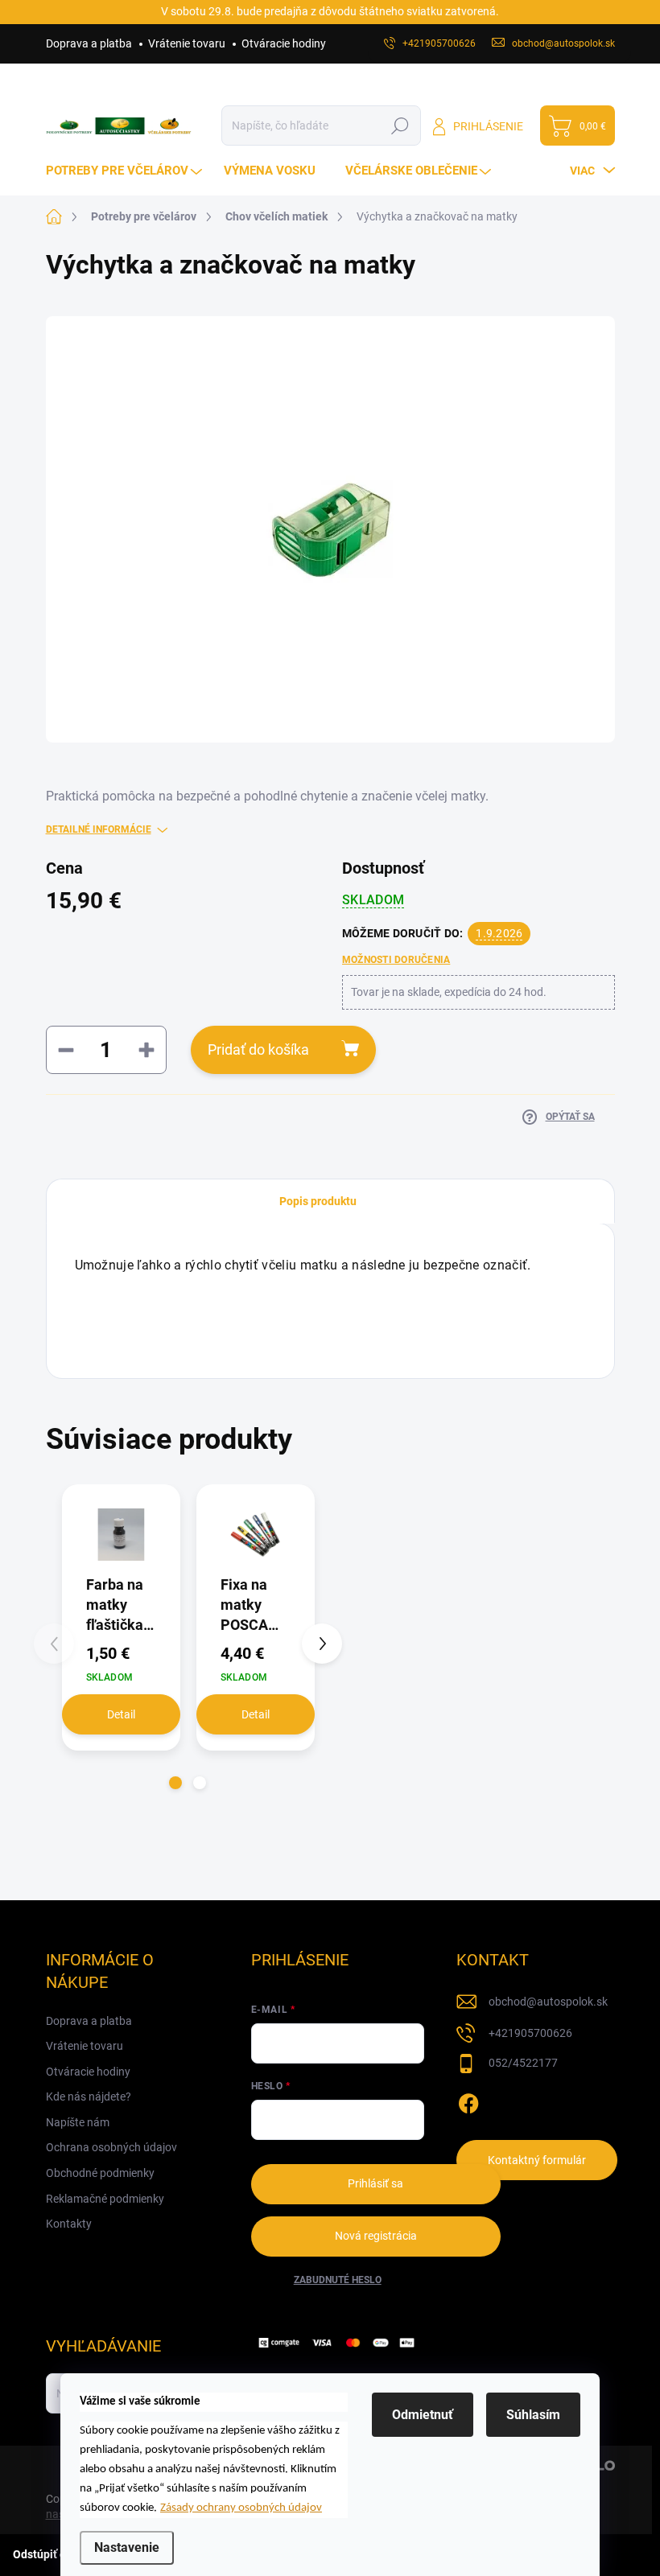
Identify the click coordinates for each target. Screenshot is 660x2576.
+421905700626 (530, 2033)
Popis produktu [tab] (318, 1201)
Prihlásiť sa (375, 2183)
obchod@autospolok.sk (548, 2002)
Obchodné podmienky (100, 2173)
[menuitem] (126, 171)
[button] (175, 1783)
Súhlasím (533, 2415)
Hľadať (400, 126)
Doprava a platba (89, 43)
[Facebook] (468, 2101)
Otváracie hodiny (284, 43)
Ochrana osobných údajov (111, 2147)
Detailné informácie (99, 829)
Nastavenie (127, 2547)
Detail (121, 1714)
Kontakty (69, 2224)
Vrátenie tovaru (187, 43)
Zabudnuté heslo (338, 2280)
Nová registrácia (376, 2236)
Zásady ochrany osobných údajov (241, 2508)
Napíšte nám (78, 2122)
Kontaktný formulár (537, 2160)
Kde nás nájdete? (89, 2097)
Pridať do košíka (258, 1049)
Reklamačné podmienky (105, 2199)
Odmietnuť (423, 2415)
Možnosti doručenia (396, 960)
